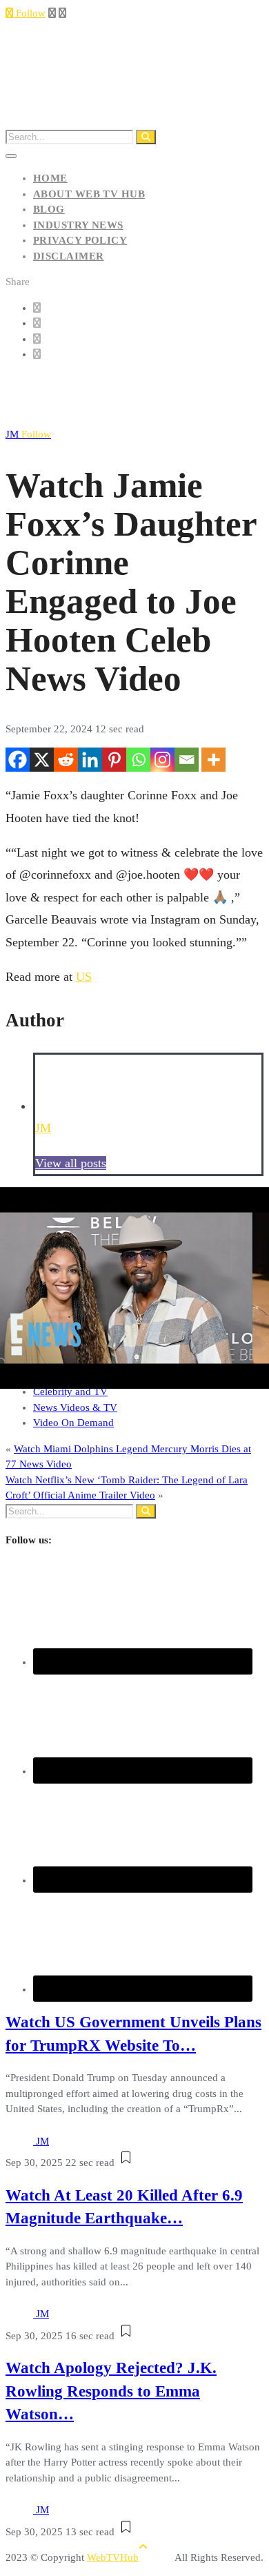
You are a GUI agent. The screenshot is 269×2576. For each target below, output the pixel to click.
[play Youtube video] (134, 1288)
